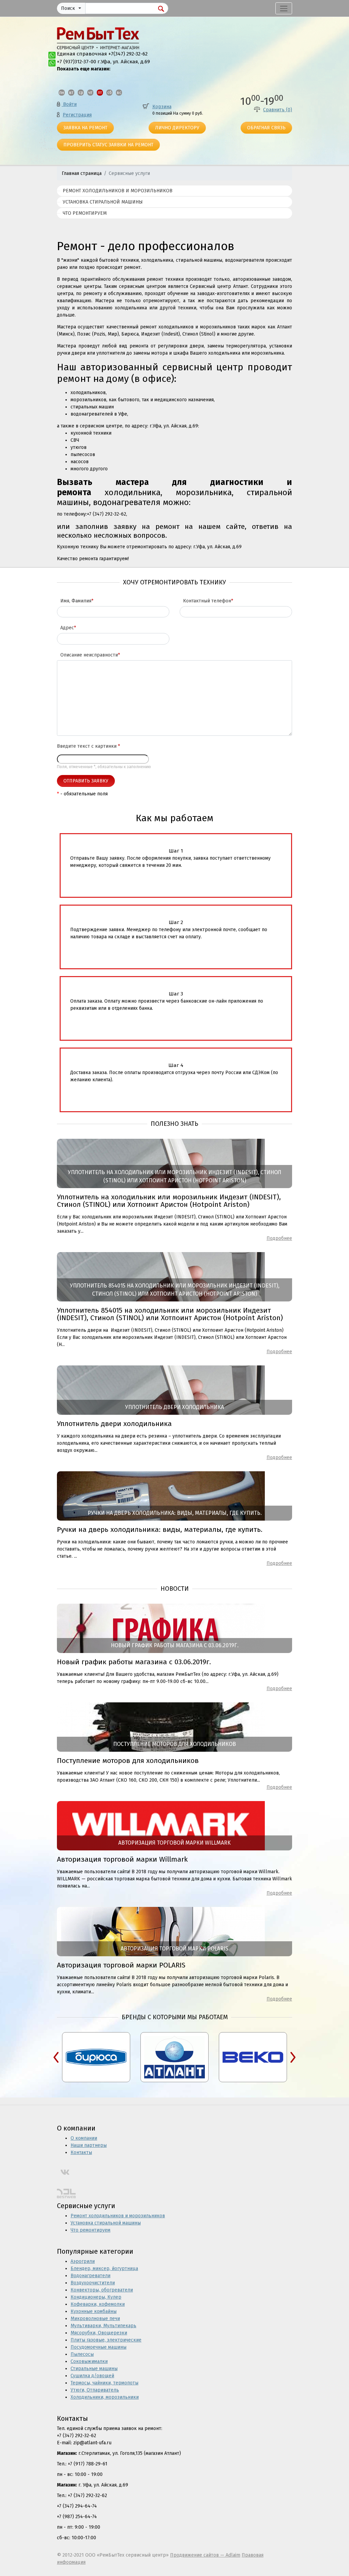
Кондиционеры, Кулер (96, 2297)
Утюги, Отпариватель (95, 2390)
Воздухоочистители (93, 2283)
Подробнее (279, 1238)
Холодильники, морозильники (105, 2397)
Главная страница (82, 173)
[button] (71, 9)
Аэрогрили (83, 2261)
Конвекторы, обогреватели (102, 2290)
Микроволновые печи (95, 2319)
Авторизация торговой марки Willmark (122, 1859)
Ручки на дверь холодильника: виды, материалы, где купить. (160, 1529)
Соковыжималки (89, 2361)
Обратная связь (266, 128)
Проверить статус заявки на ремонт (108, 145)
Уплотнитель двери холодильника (114, 1424)
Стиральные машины (94, 2369)
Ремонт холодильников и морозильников (118, 191)
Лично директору (177, 128)
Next (293, 2057)
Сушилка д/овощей (92, 2376)
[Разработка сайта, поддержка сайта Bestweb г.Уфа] (66, 2193)
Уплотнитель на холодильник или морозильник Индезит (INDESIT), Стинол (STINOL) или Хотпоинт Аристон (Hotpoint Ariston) (169, 1201)
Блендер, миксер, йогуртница (104, 2269)
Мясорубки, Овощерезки (99, 2333)
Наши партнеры (89, 2145)
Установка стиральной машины (103, 202)
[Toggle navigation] (284, 8)
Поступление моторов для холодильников (128, 1761)
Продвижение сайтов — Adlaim (205, 2555)
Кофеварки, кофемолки (98, 2304)
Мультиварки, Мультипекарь (103, 2326)
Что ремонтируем (85, 213)
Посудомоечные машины (98, 2347)
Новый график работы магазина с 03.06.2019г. (134, 1662)
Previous (56, 2057)
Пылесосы (82, 2354)
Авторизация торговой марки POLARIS (121, 1965)
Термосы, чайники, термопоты (104, 2383)
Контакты (81, 2152)
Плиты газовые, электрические (106, 2340)
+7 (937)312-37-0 (75, 62)
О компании (84, 2138)
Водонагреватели (90, 2276)
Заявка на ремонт (85, 128)
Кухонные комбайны (94, 2311)
